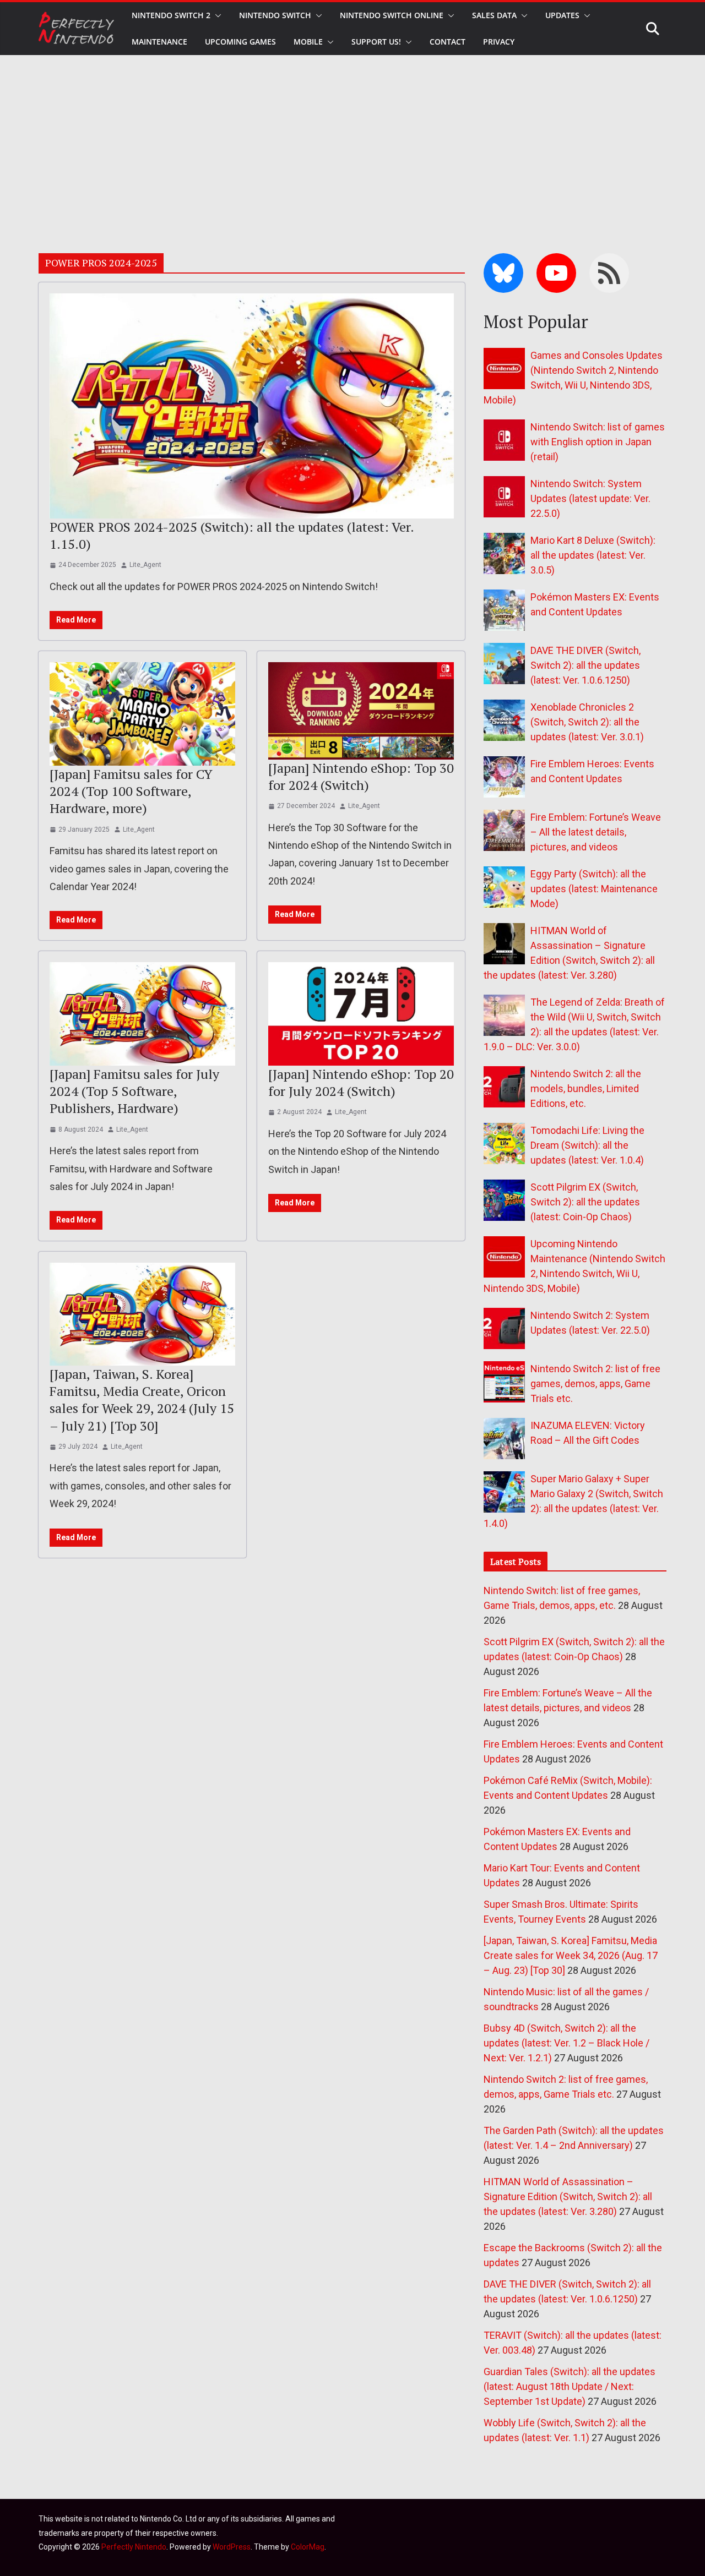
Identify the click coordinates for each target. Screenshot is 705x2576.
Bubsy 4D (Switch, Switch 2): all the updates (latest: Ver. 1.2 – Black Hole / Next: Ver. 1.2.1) (566, 2043)
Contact (448, 42)
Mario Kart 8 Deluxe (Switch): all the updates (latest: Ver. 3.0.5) (593, 555)
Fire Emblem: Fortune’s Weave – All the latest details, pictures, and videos (596, 832)
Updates (562, 15)
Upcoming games (240, 42)
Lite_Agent (145, 565)
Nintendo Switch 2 (171, 15)
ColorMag (308, 2547)
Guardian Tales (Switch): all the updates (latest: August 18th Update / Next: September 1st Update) (570, 2386)
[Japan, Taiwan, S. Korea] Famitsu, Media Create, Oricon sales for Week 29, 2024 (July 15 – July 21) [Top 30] (142, 1400)
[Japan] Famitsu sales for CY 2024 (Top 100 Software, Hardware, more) (131, 791)
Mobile (308, 42)
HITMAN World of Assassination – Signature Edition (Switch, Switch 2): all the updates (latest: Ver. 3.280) (568, 2196)
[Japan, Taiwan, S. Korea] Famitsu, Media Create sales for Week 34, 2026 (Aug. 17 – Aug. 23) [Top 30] (571, 1955)
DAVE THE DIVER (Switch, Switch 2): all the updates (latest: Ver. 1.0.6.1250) (585, 665)
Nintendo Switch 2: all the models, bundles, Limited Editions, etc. (586, 1088)
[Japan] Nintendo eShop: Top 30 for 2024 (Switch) (361, 776)
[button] (216, 15)
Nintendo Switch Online (392, 15)
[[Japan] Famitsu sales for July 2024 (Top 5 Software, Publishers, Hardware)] (142, 1014)
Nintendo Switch (275, 15)
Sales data (494, 15)
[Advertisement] (352, 138)
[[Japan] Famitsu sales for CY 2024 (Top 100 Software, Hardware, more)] (142, 714)
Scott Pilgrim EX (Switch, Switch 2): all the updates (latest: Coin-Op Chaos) (585, 1202)
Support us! (376, 42)
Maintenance (159, 42)
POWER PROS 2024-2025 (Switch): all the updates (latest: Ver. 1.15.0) (232, 535)
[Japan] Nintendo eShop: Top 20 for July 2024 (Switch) (361, 1082)
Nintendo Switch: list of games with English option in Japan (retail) (598, 442)
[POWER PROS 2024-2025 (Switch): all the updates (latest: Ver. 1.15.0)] (252, 406)
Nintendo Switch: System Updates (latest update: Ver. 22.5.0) (590, 498)
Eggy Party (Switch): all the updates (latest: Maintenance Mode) (594, 889)
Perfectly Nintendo (134, 2547)
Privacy (499, 42)
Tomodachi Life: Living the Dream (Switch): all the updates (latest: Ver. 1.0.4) (587, 1145)
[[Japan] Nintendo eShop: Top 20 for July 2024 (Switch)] (361, 1014)
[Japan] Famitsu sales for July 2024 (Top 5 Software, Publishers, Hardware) (134, 1091)
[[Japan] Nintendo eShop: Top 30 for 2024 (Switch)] (361, 711)
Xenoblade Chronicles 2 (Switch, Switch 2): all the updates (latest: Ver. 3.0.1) (587, 722)
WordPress (232, 2547)
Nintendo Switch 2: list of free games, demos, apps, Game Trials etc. (595, 1383)
